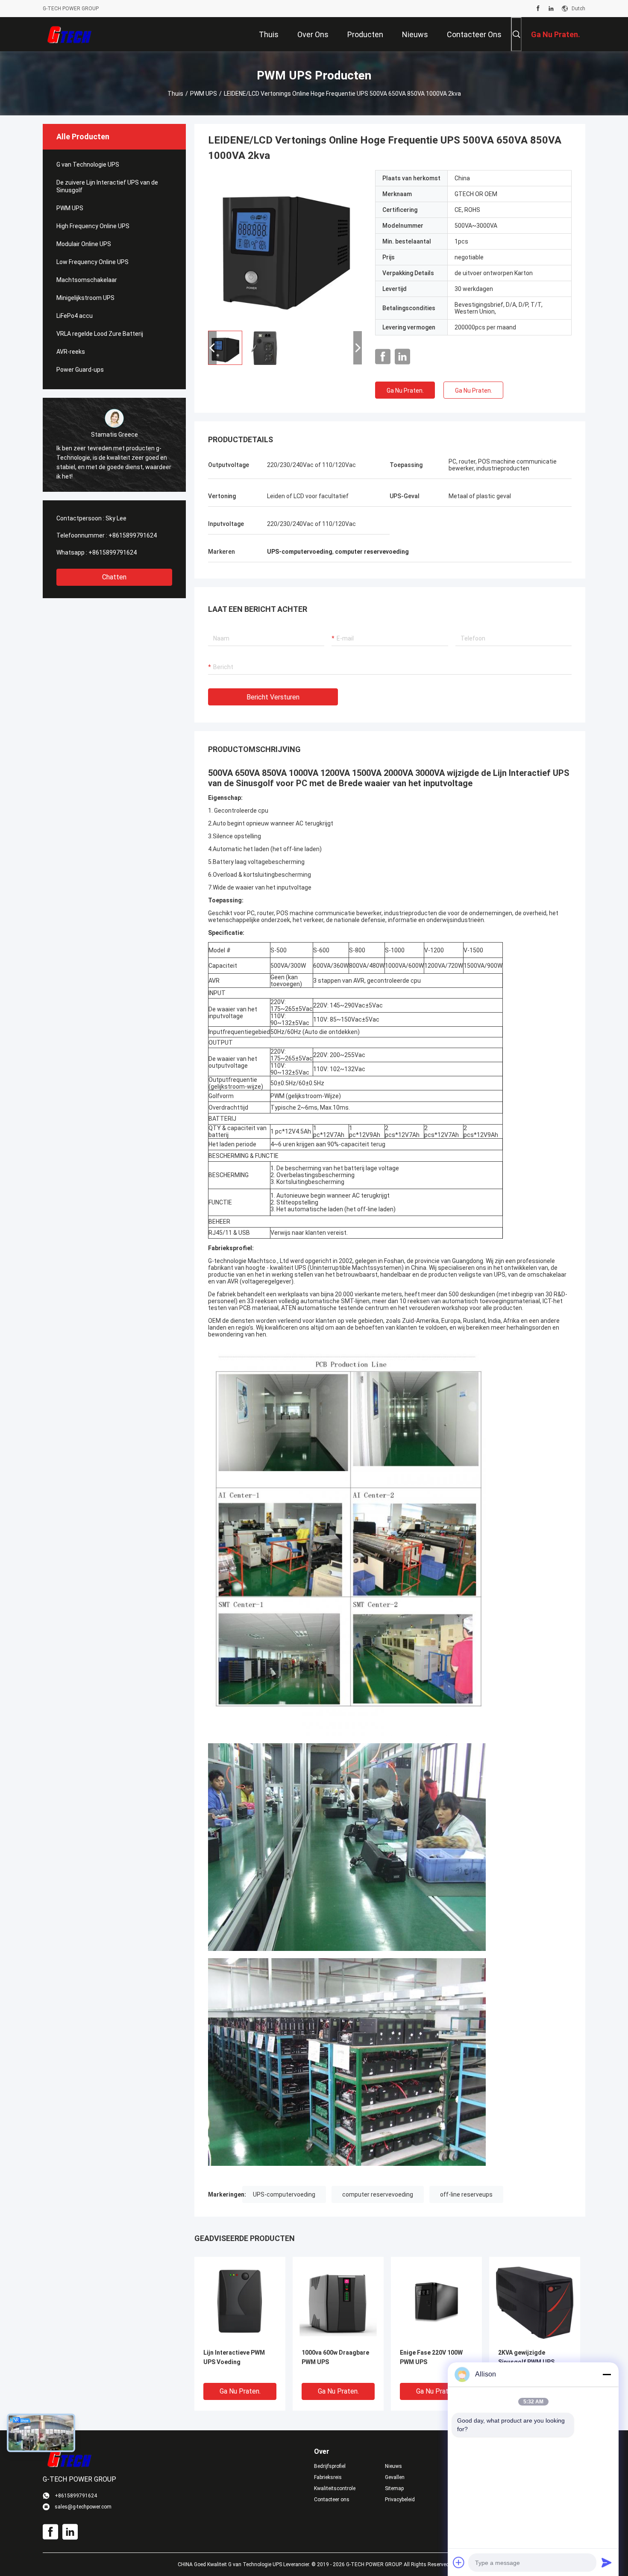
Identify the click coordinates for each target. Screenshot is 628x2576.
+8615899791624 (133, 535)
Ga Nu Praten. (405, 391)
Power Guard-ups (80, 370)
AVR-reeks (71, 352)
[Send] (607, 2562)
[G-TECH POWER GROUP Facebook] (538, 9)
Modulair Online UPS (84, 244)
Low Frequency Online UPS (92, 262)
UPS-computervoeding (284, 2194)
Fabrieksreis (328, 2477)
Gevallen (395, 2477)
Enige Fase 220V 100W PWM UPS (431, 2357)
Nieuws (393, 2466)
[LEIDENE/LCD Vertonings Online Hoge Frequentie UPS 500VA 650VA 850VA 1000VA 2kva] (285, 247)
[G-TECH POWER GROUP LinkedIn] (551, 9)
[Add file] (459, 2562)
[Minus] (607, 2374)
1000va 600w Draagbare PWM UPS (335, 2357)
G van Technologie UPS (88, 164)
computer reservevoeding (378, 2194)
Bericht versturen (273, 697)
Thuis (175, 94)
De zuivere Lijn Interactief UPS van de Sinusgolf (107, 186)
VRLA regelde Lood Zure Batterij (100, 334)
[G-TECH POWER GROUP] (70, 34)
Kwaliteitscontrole (335, 2488)
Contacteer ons (332, 2500)
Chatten (114, 577)
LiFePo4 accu (75, 316)
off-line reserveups (466, 2194)
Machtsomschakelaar (87, 280)
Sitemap (394, 2488)
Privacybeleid (400, 2500)
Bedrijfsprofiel (330, 2466)
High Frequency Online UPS (93, 226)
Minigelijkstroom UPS (85, 298)
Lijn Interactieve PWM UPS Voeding (234, 2357)
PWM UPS (204, 94)
